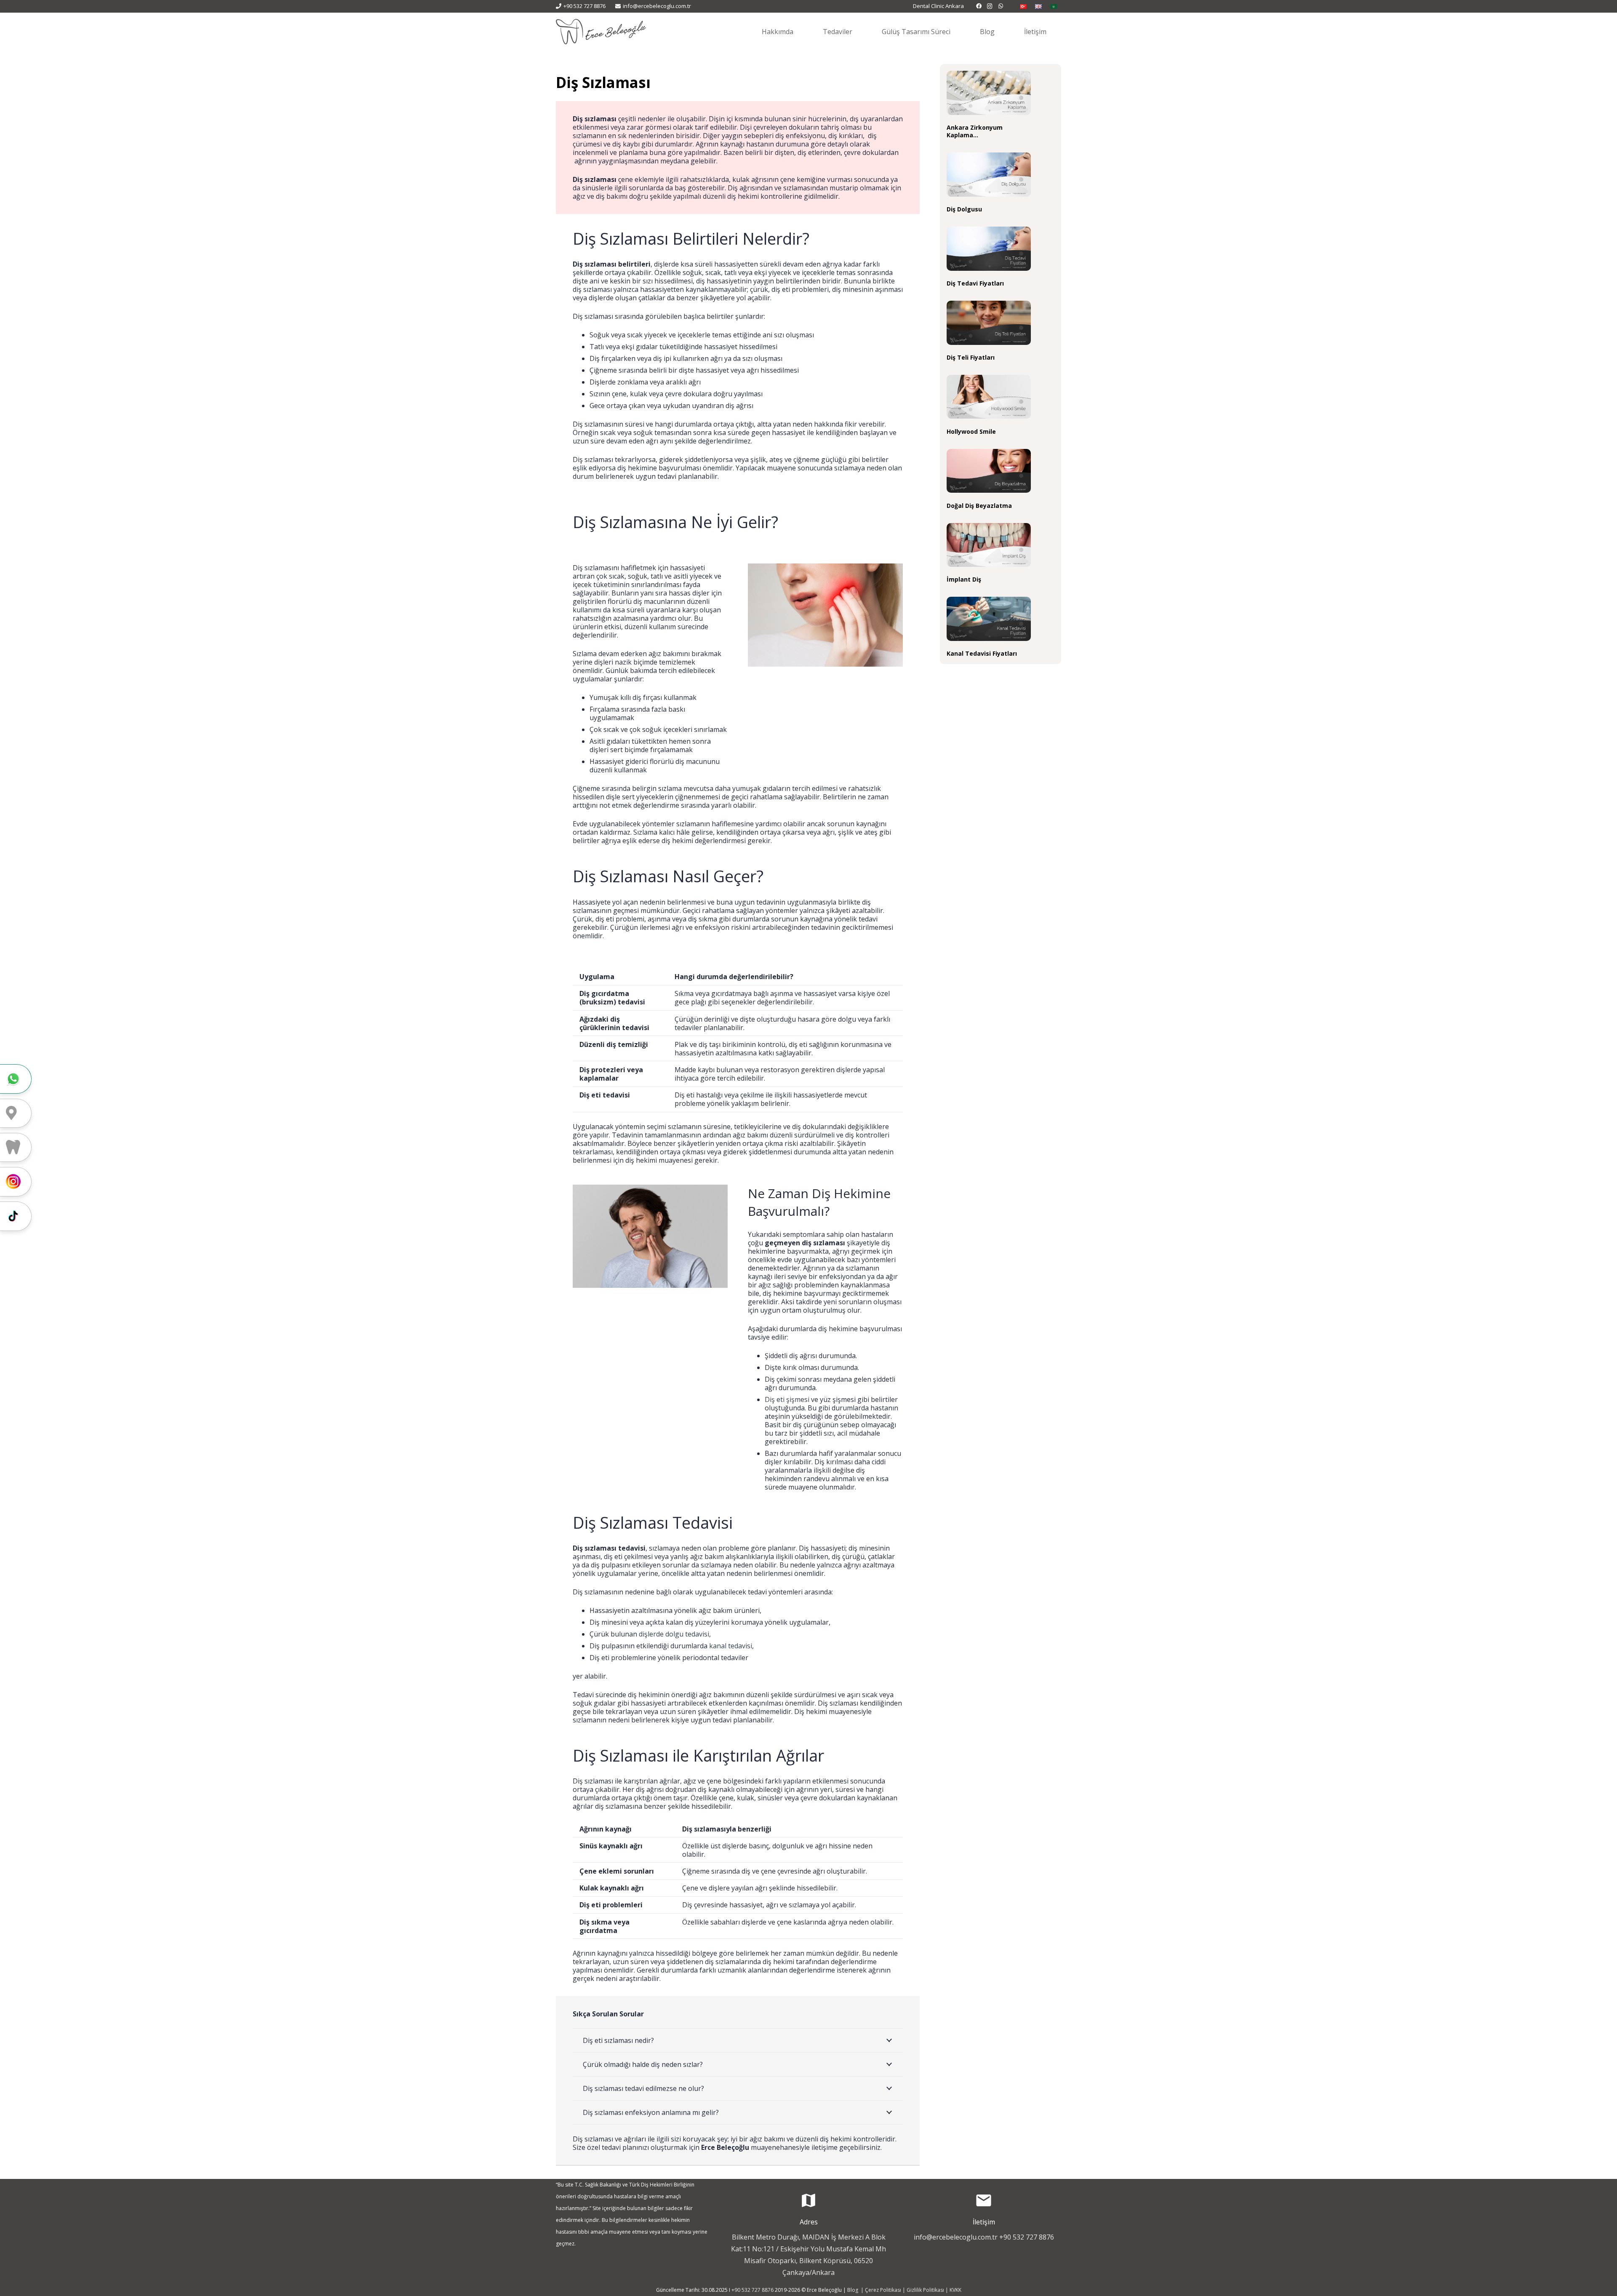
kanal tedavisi (731, 1646)
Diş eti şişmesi (787, 1399)
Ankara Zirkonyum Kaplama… (975, 131)
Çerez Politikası (883, 2290)
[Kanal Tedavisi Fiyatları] (989, 619)
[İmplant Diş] (989, 545)
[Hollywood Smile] (989, 397)
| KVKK (953, 2290)
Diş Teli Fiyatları (971, 357)
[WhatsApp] (1001, 6)
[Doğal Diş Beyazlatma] (989, 471)
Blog (853, 2290)
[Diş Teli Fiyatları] (989, 323)
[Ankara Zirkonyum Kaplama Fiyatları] (989, 93)
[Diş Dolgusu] (989, 175)
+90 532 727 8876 (1027, 2237)
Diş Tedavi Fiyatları (975, 283)
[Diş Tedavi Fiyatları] (989, 249)
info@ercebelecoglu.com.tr (956, 2237)
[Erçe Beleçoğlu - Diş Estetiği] (601, 32)
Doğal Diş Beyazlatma (979, 506)
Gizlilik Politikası (925, 2290)
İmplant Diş (964, 579)
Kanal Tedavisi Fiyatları (982, 653)
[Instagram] (990, 6)
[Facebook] (979, 6)
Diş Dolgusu (964, 209)
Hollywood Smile (971, 431)
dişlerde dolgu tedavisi (674, 1634)
